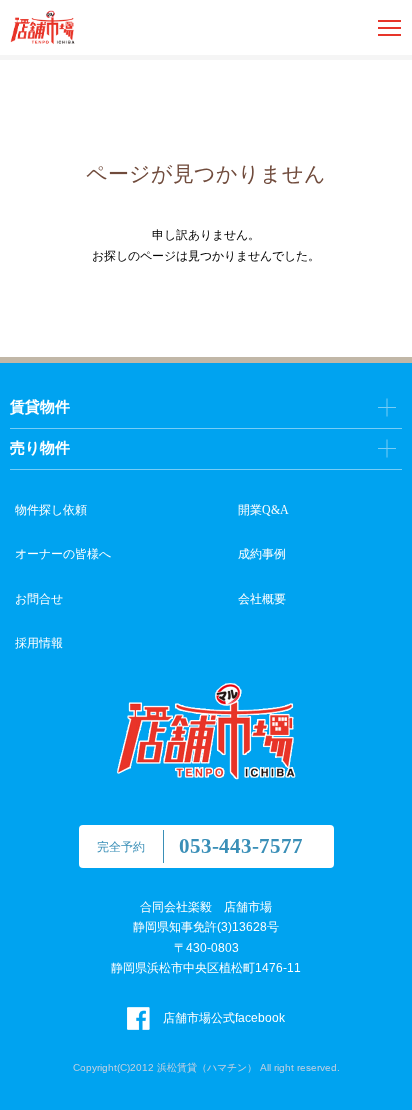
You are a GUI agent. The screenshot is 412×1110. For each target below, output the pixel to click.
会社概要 (262, 599)
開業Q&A (263, 510)
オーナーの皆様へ (63, 554)
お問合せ (39, 599)
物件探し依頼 (51, 510)
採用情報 (39, 643)
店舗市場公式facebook (222, 1018)
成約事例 (262, 554)
